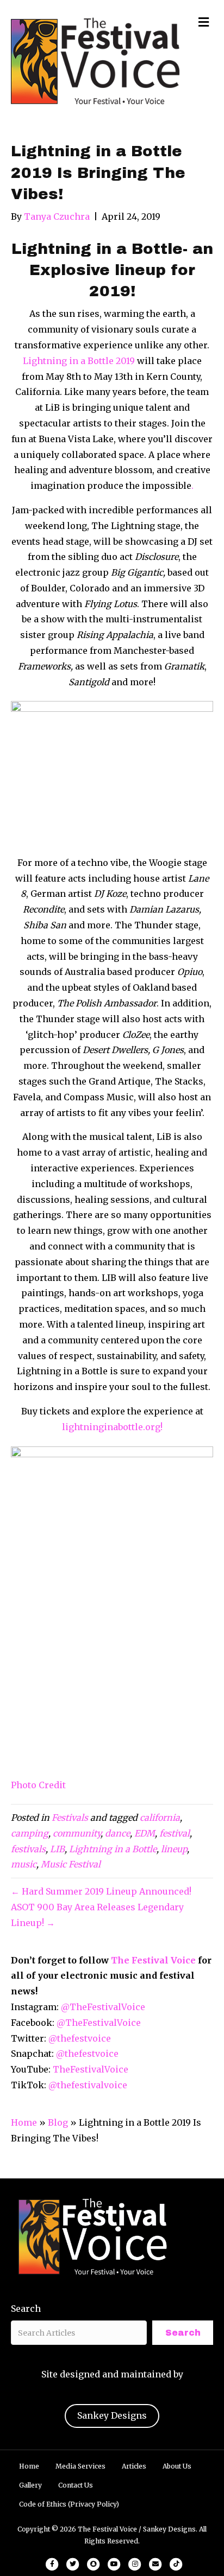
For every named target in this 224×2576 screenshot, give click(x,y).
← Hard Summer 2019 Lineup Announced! (101, 1891)
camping (30, 1833)
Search (26, 2309)
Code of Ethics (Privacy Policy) (69, 2504)
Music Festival (71, 1864)
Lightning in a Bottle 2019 (79, 361)
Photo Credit (38, 1785)
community (77, 1833)
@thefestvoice (80, 2038)
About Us (177, 2466)
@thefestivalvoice (88, 2085)
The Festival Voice (153, 1960)
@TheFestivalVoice (103, 2007)
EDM (145, 1833)
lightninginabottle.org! (112, 1427)
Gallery (30, 2485)
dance (117, 1833)
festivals (28, 1849)
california (160, 1818)
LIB (57, 1849)
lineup (174, 1849)
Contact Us (76, 2485)
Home (24, 2122)
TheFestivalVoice (91, 2069)
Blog (58, 2122)
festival (175, 1833)
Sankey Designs (112, 2415)
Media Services (80, 2466)
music (24, 1864)
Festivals (70, 1818)
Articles (134, 2466)
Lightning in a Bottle (113, 1849)
